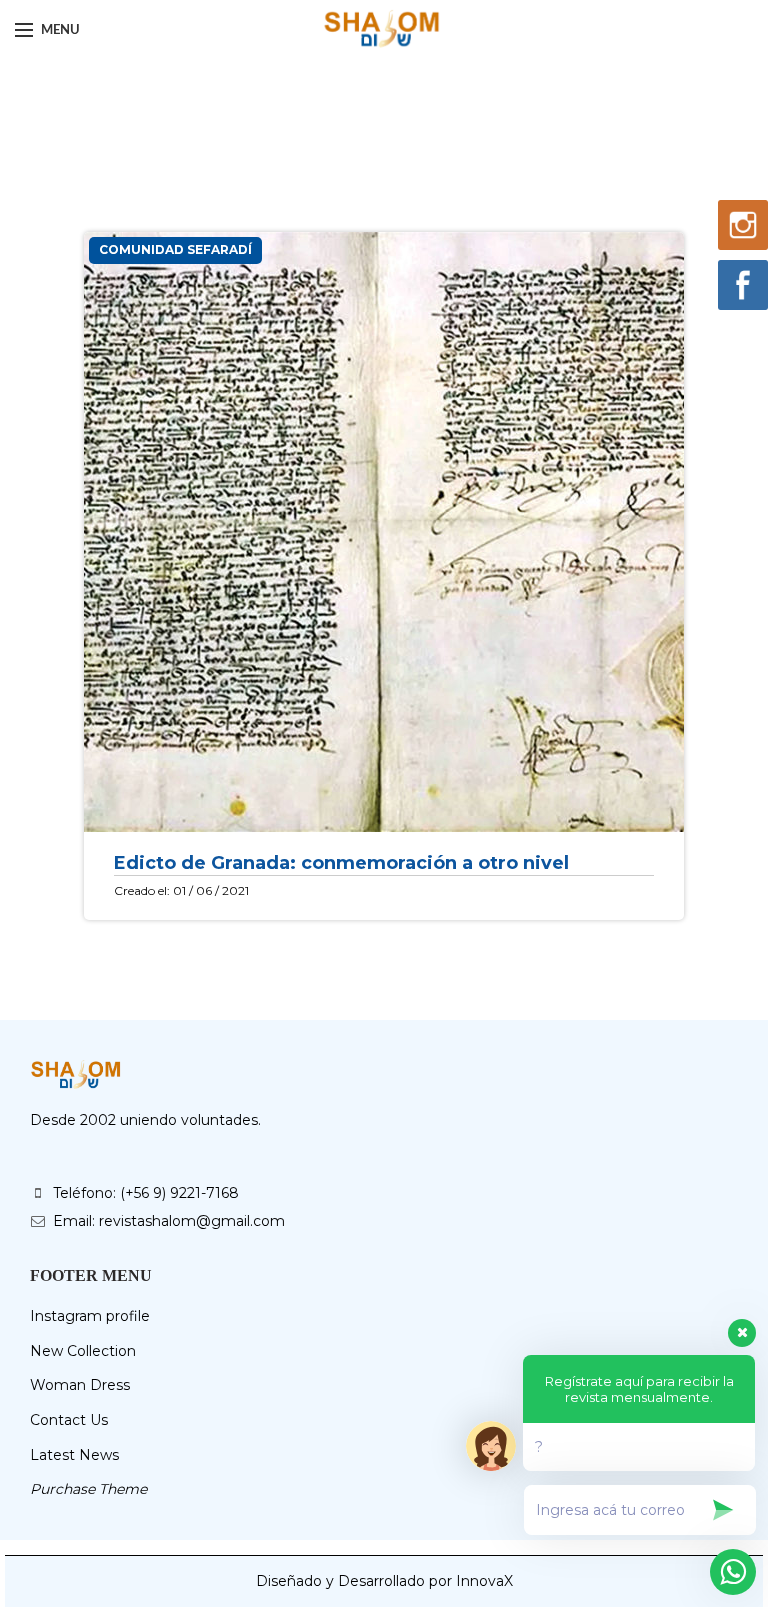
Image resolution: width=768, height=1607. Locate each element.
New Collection (83, 1351)
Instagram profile (90, 1316)
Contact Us (69, 1420)
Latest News (74, 1455)
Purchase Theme (88, 1489)
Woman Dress (80, 1385)
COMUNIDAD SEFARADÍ (175, 249)
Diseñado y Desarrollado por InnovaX (384, 1581)
